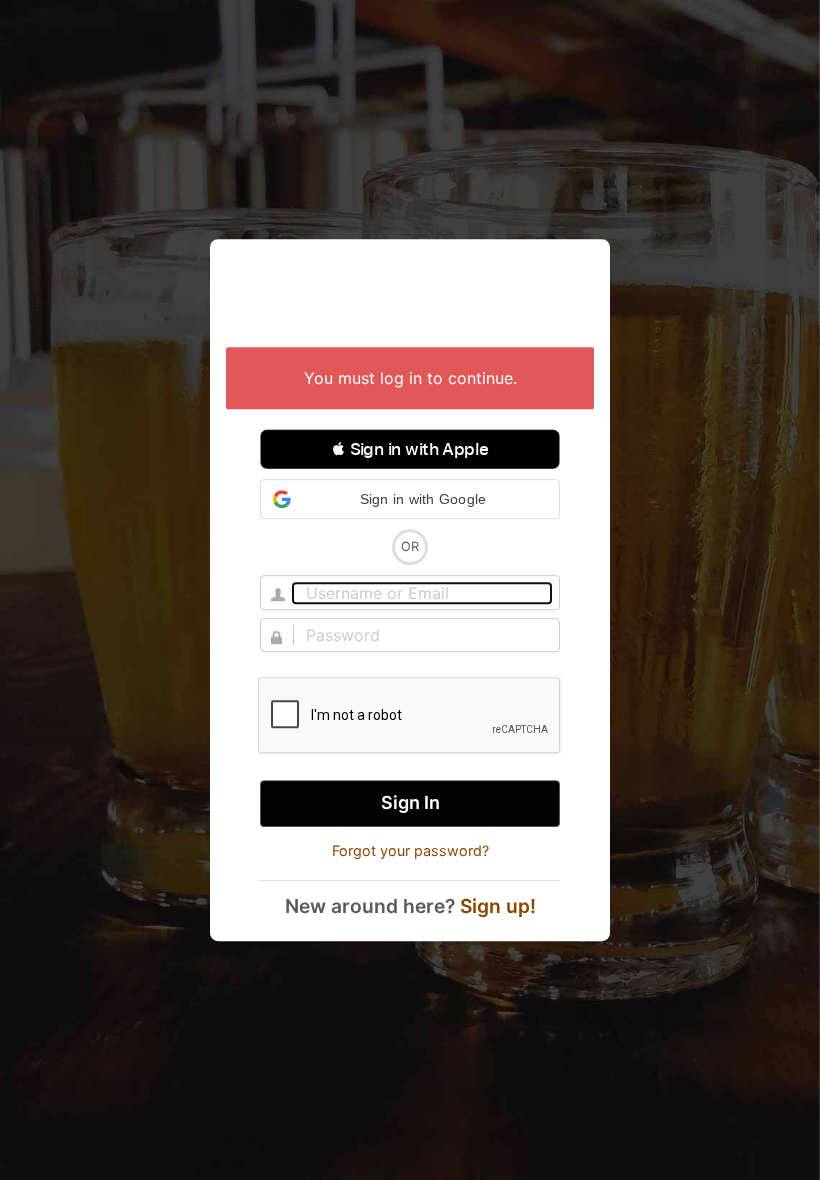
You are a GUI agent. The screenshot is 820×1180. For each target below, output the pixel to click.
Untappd (410, 295)
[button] (410, 449)
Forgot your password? (410, 850)
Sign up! (498, 906)
